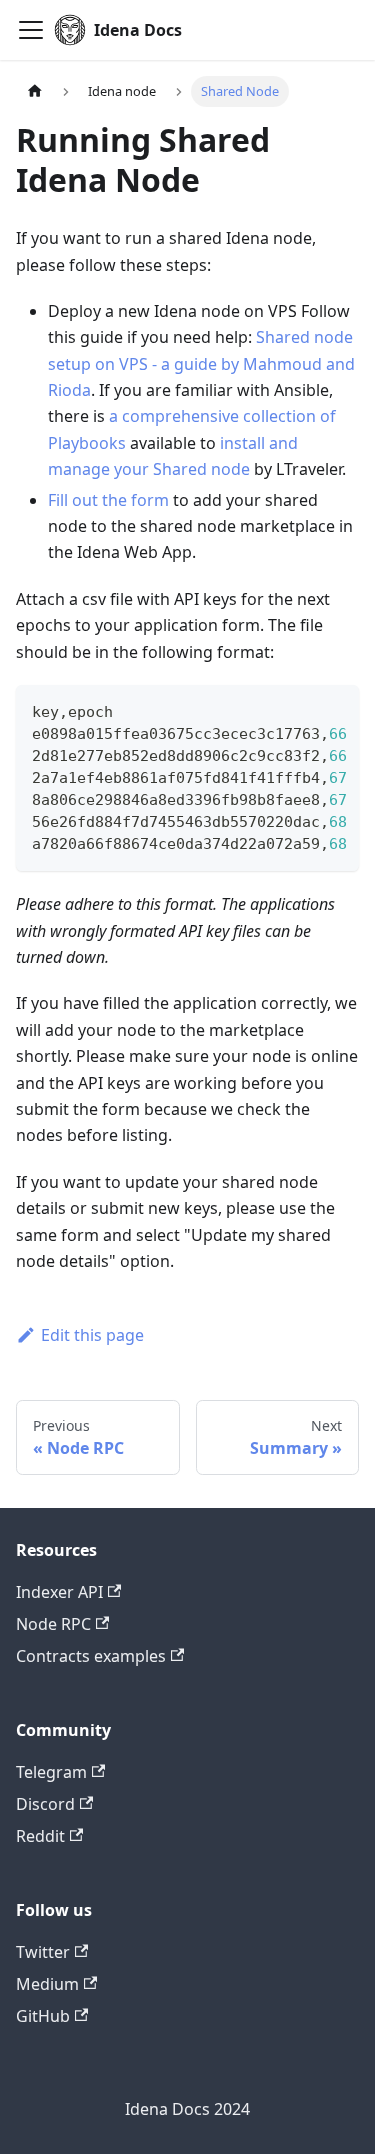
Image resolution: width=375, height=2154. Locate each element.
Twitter (43, 1952)
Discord (45, 1804)
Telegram (51, 1772)
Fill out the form (108, 500)
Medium (47, 1984)
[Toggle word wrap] (298, 710)
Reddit (40, 1836)
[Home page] (35, 91)
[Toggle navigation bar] (31, 30)
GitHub (43, 2016)
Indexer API (59, 1592)
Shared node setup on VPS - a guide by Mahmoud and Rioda (201, 363)
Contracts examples (91, 1656)
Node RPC (53, 1624)
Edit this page (92, 1335)
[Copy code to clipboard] (334, 710)
